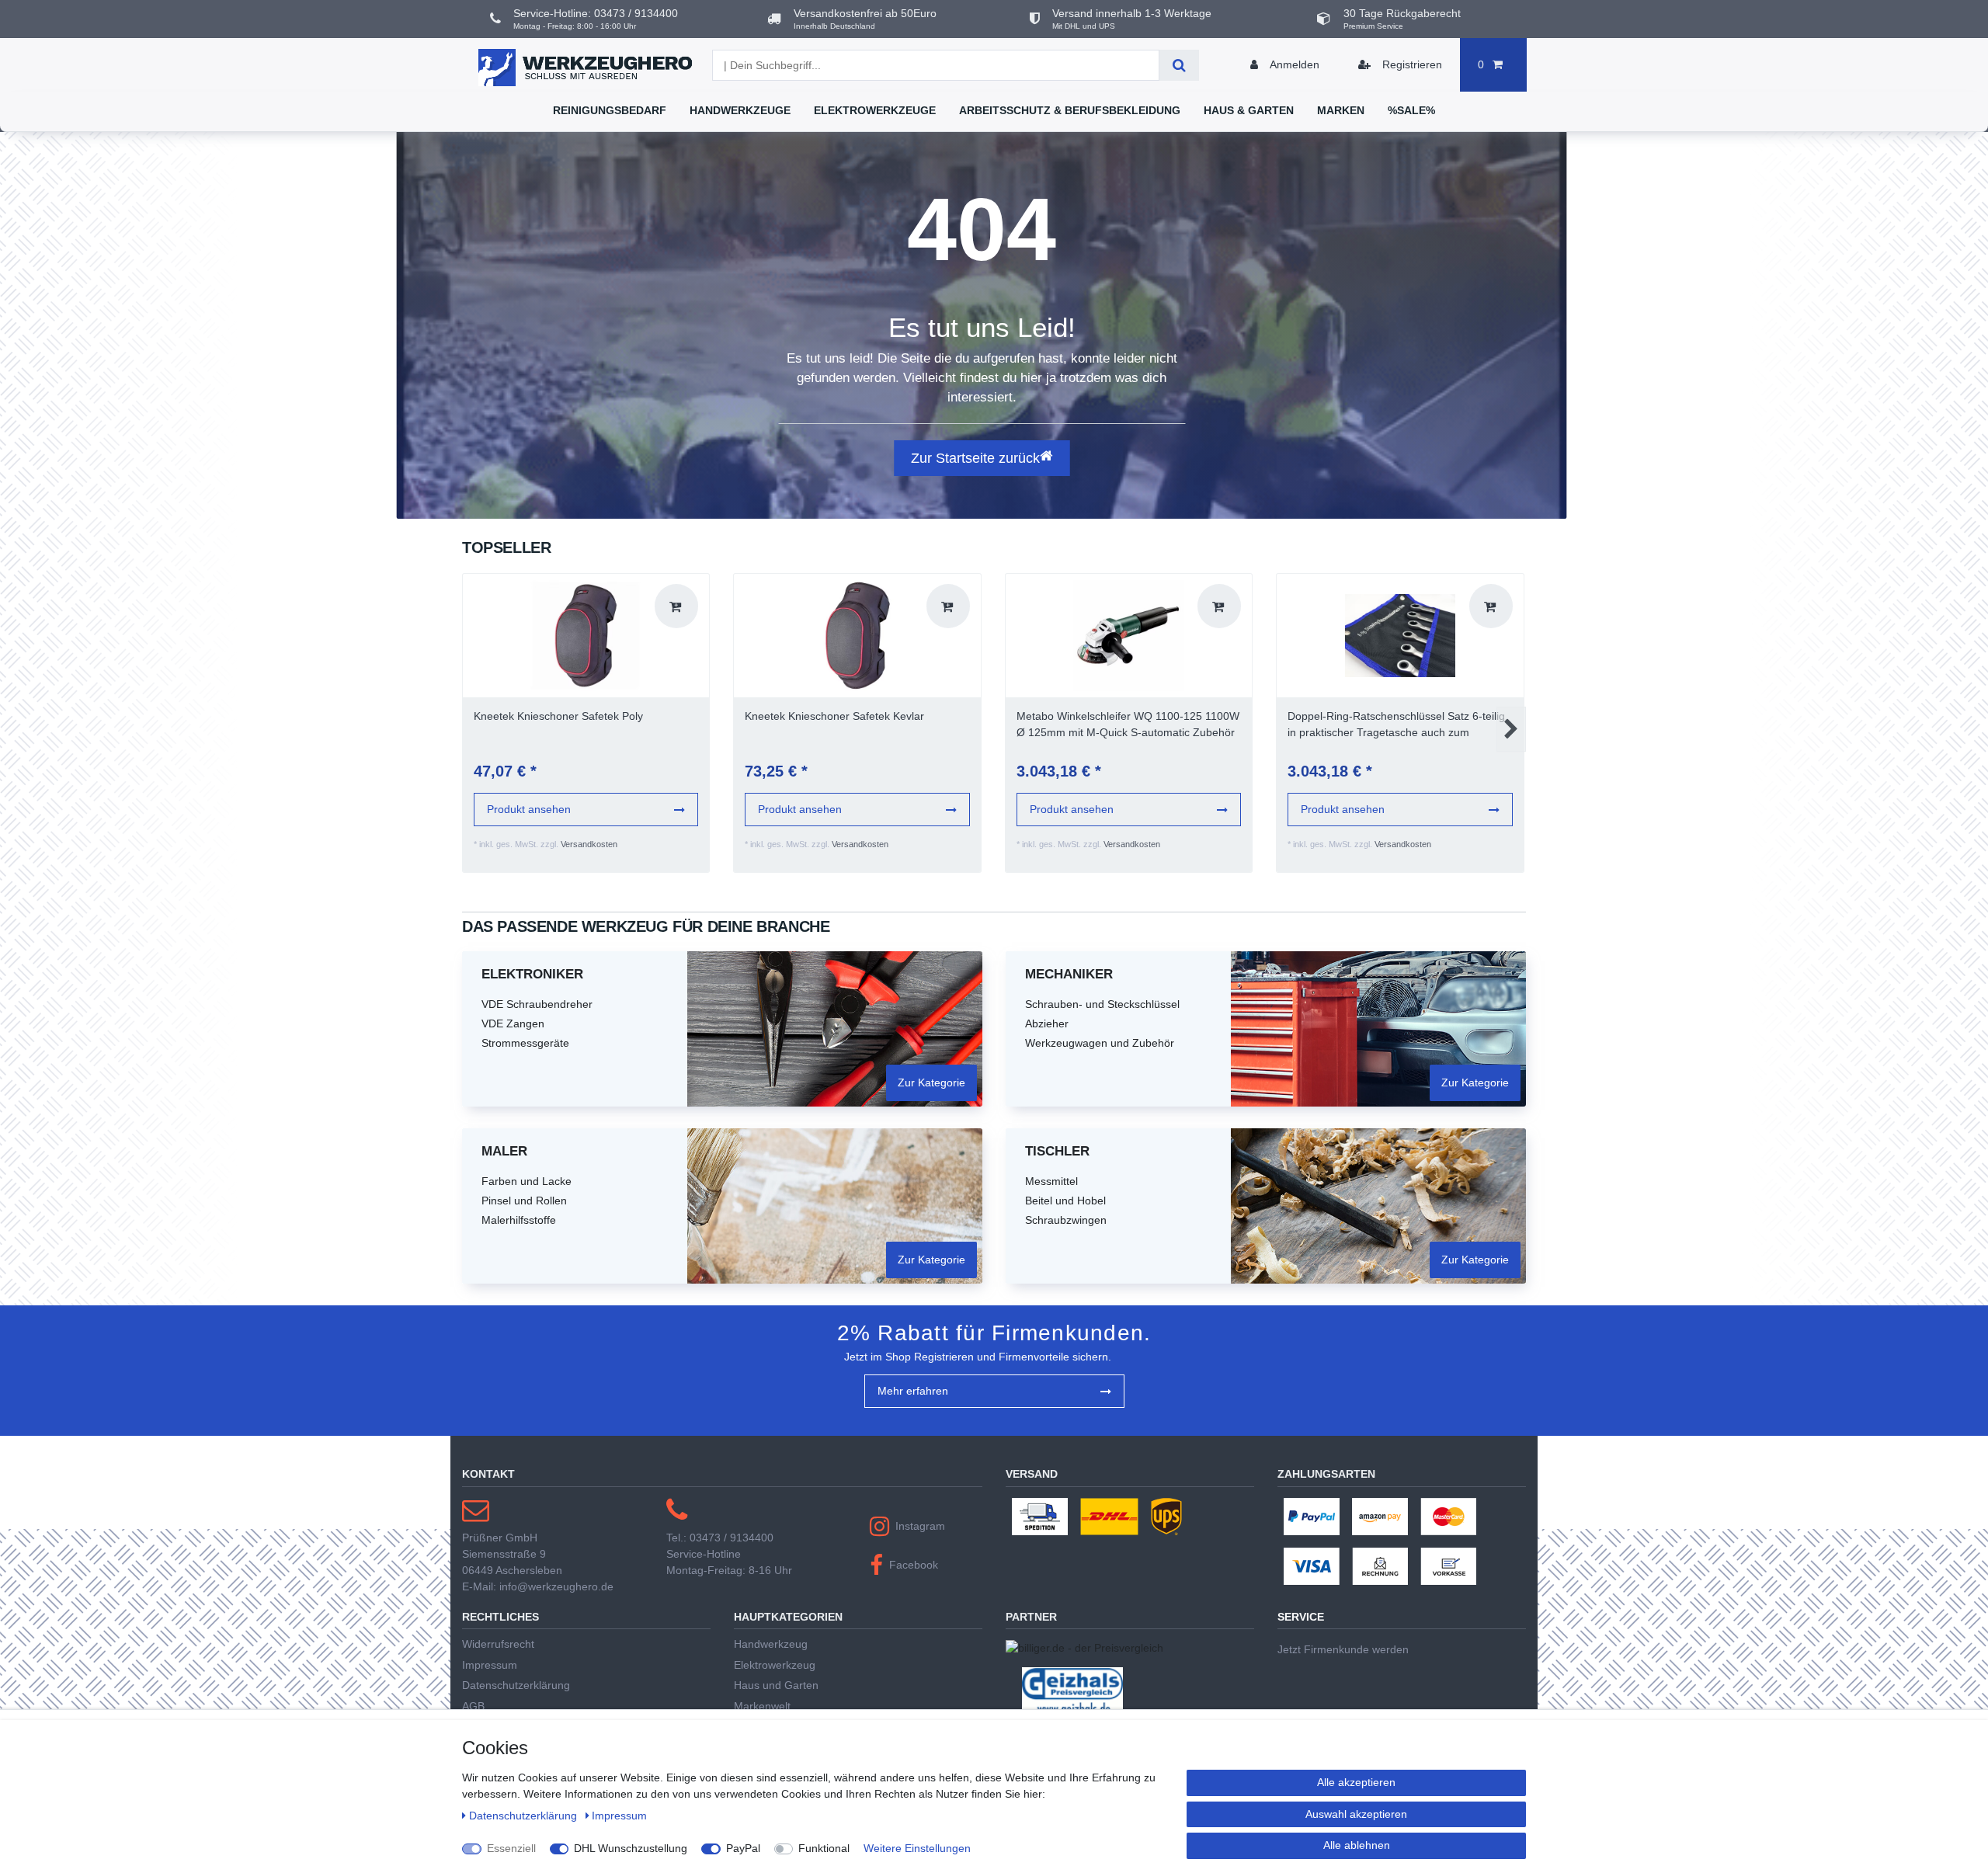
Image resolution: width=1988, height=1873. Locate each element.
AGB (473, 1706)
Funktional (824, 1848)
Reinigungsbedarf (610, 110)
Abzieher (1047, 1023)
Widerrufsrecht (498, 1644)
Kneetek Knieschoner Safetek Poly (558, 716)
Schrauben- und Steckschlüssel (1102, 1004)
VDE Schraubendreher (537, 1004)
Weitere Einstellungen (917, 1848)
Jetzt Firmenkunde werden (1343, 1649)
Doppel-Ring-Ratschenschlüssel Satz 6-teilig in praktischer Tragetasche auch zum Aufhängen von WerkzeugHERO (1396, 725)
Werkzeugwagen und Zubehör (1100, 1043)
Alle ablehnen (1357, 1845)
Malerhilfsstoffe (519, 1220)
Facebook (914, 1565)
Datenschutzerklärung (516, 1685)
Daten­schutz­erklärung (525, 1816)
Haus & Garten (1249, 110)
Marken (1341, 110)
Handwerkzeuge (740, 110)
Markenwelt (762, 1706)
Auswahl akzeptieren (1356, 1814)
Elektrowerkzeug (775, 1665)
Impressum (490, 1665)
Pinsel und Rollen (524, 1201)
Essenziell (511, 1848)
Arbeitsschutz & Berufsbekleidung (1070, 110)
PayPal (743, 1848)
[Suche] (1179, 65)
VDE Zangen (513, 1023)
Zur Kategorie (931, 1082)
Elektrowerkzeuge (875, 110)
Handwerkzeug (771, 1644)
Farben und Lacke (527, 1181)
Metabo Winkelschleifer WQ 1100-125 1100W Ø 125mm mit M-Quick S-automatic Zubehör (1128, 724)
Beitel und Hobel (1065, 1201)
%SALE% (1411, 110)
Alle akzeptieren (1356, 1782)
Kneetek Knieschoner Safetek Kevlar (834, 716)
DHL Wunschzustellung (631, 1848)
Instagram (920, 1526)
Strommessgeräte (525, 1043)
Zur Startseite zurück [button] (975, 458)
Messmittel (1051, 1181)
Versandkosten (589, 844)
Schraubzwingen (1066, 1220)
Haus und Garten (776, 1685)
